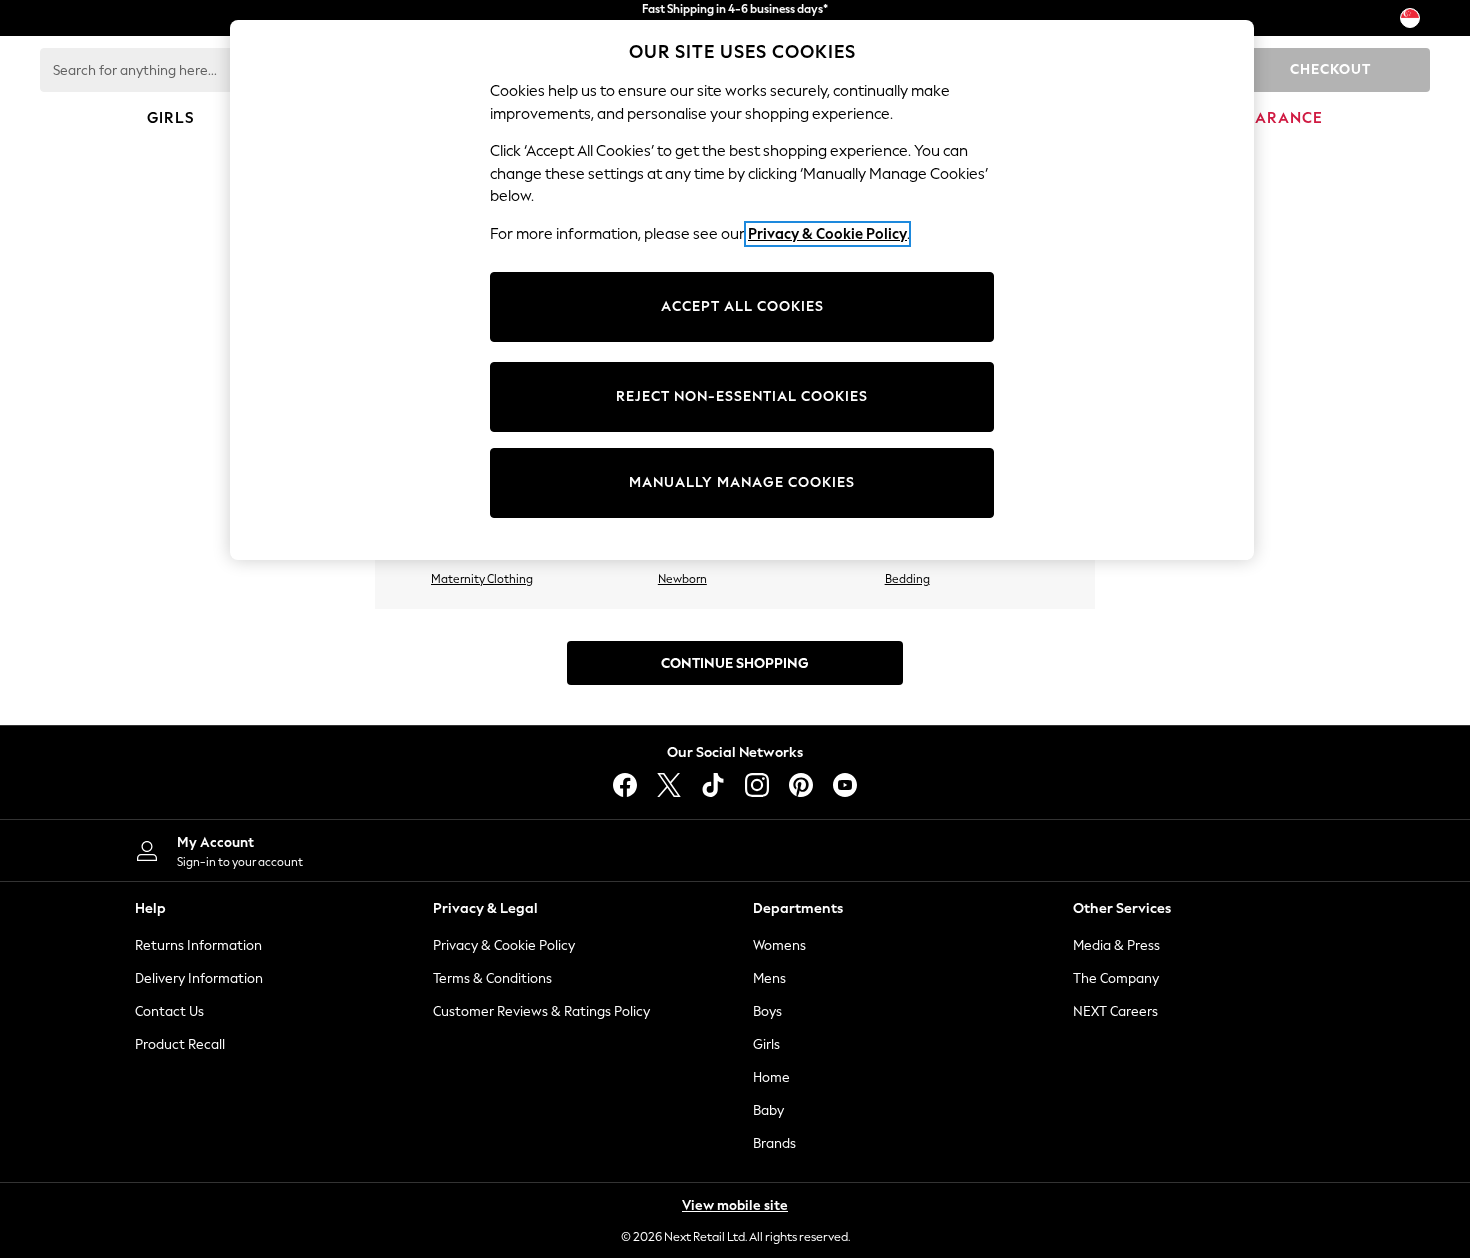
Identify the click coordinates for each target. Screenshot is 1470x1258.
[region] (742, 290)
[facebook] (625, 785)
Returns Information (198, 945)
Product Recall (180, 1044)
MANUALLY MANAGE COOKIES (742, 482)
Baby (768, 1110)
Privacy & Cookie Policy (504, 945)
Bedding (907, 579)
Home (771, 1077)
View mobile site (735, 1205)
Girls (766, 1044)
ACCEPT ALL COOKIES (742, 306)
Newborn (682, 579)
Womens (779, 945)
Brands (774, 1143)
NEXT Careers (1115, 1011)
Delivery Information (199, 978)
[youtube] (845, 785)
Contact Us (169, 1011)
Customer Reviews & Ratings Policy (541, 1011)
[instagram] (757, 785)
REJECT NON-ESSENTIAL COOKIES (742, 396)
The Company (1116, 978)
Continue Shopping (735, 663)
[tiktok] (713, 785)
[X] (669, 785)
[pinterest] (801, 785)
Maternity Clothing (482, 579)
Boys (767, 1011)
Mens (769, 978)
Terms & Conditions (492, 978)
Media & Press (1116, 945)
